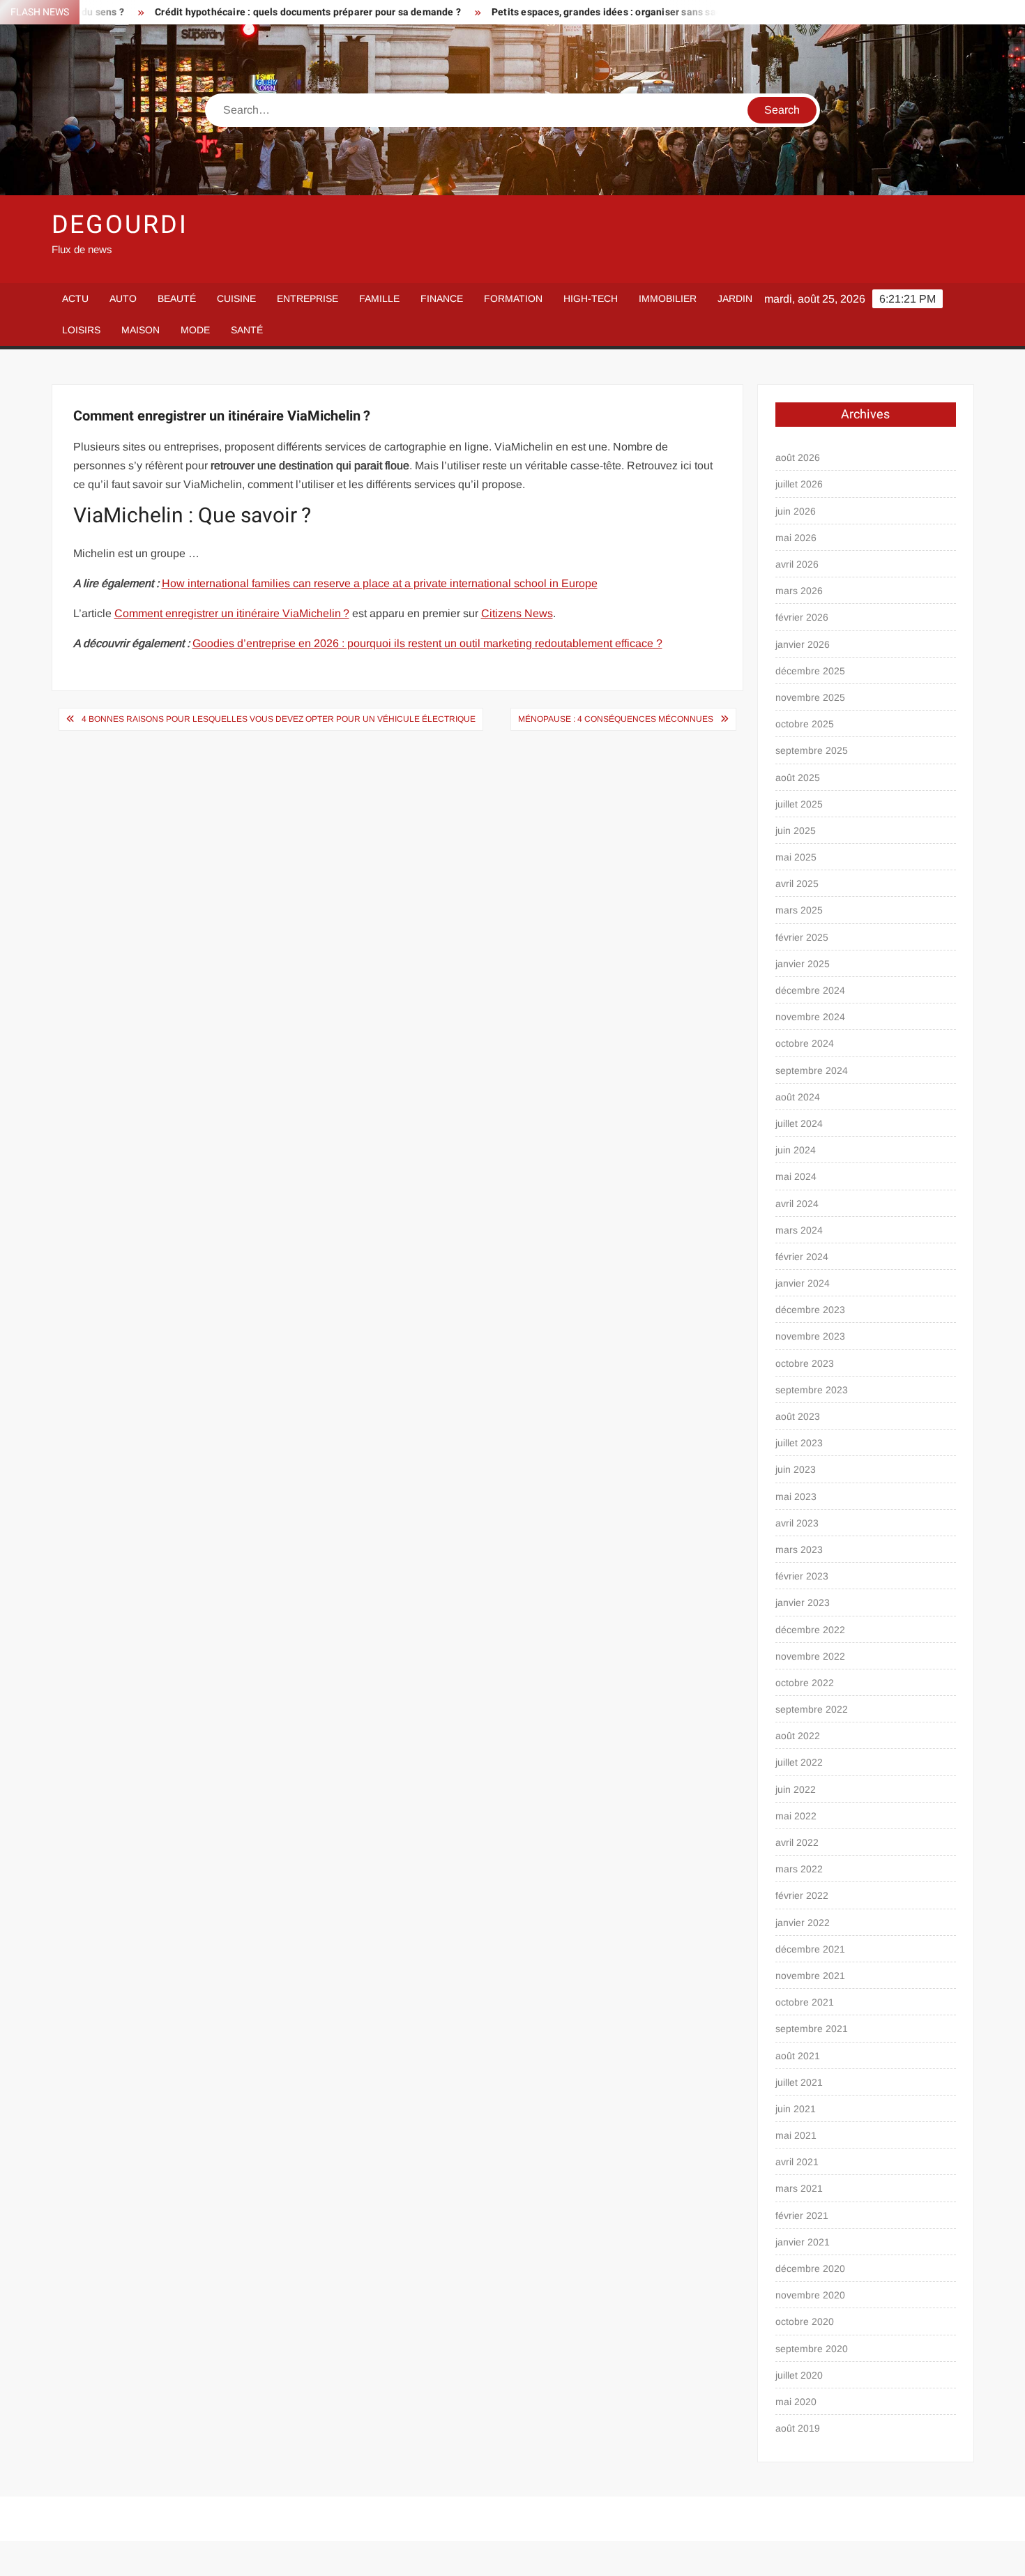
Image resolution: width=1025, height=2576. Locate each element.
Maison (141, 330)
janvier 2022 (803, 1923)
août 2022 (798, 1736)
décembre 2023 (810, 1310)
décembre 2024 (810, 990)
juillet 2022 (799, 1762)
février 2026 (802, 617)
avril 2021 (797, 2162)
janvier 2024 (803, 1283)
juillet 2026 (799, 484)
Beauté (177, 298)
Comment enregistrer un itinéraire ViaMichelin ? (232, 613)
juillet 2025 (799, 804)
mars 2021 (799, 2188)
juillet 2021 (799, 2082)
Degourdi (120, 225)
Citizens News (517, 613)
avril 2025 (797, 884)
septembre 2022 (812, 1709)
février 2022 (802, 1895)
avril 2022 (797, 1842)
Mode (195, 330)
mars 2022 (799, 1869)
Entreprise (307, 298)
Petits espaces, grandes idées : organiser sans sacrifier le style (569, 12)
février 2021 (802, 2215)
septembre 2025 (812, 750)
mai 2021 (796, 2135)
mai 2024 (796, 1176)
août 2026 (798, 457)
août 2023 (798, 1416)
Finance (442, 298)
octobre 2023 (805, 1363)
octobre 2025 (805, 724)
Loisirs (81, 330)
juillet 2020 (799, 2375)
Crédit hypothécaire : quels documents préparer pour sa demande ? (242, 12)
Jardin (735, 298)
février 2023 (802, 1576)
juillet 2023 (799, 1443)
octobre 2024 (805, 1043)
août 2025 (798, 778)
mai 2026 (796, 538)
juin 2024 (796, 1150)
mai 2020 (796, 2402)
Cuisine (236, 298)
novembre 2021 (810, 1976)
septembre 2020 (812, 2349)
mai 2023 (796, 1497)
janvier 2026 (803, 644)
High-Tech (591, 298)
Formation (513, 298)
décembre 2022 (810, 1630)
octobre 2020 (805, 2321)
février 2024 (802, 1257)
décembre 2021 (810, 1949)
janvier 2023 (803, 1603)
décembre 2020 (810, 2268)
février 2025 (802, 937)
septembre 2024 (812, 1070)
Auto (123, 298)
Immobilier (668, 298)
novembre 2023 (810, 1336)
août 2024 (798, 1097)
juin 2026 (796, 511)
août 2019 (798, 2428)
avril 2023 (797, 1523)
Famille (379, 298)
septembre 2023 (812, 1390)
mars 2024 (799, 1230)
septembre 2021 (812, 2029)
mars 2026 (799, 591)
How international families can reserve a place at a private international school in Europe (380, 583)
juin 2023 (796, 1469)
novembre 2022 (810, 1656)
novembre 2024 (810, 1017)
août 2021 (798, 2056)
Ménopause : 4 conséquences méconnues (616, 719)
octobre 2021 (805, 2002)
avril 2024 (797, 1204)
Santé (247, 330)
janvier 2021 (803, 2242)
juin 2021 (796, 2109)
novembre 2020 (810, 2295)
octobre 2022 (805, 1683)
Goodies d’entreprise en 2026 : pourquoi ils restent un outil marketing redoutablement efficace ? (427, 643)
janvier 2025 (803, 964)
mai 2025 (796, 857)
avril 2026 (797, 564)
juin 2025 (796, 831)
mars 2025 (799, 910)
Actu (75, 298)
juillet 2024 (799, 1123)
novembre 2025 (810, 697)
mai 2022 (796, 1816)
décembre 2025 (810, 671)
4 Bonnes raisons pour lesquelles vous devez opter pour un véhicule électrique (279, 719)
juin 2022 (796, 1789)
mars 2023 (799, 1550)
